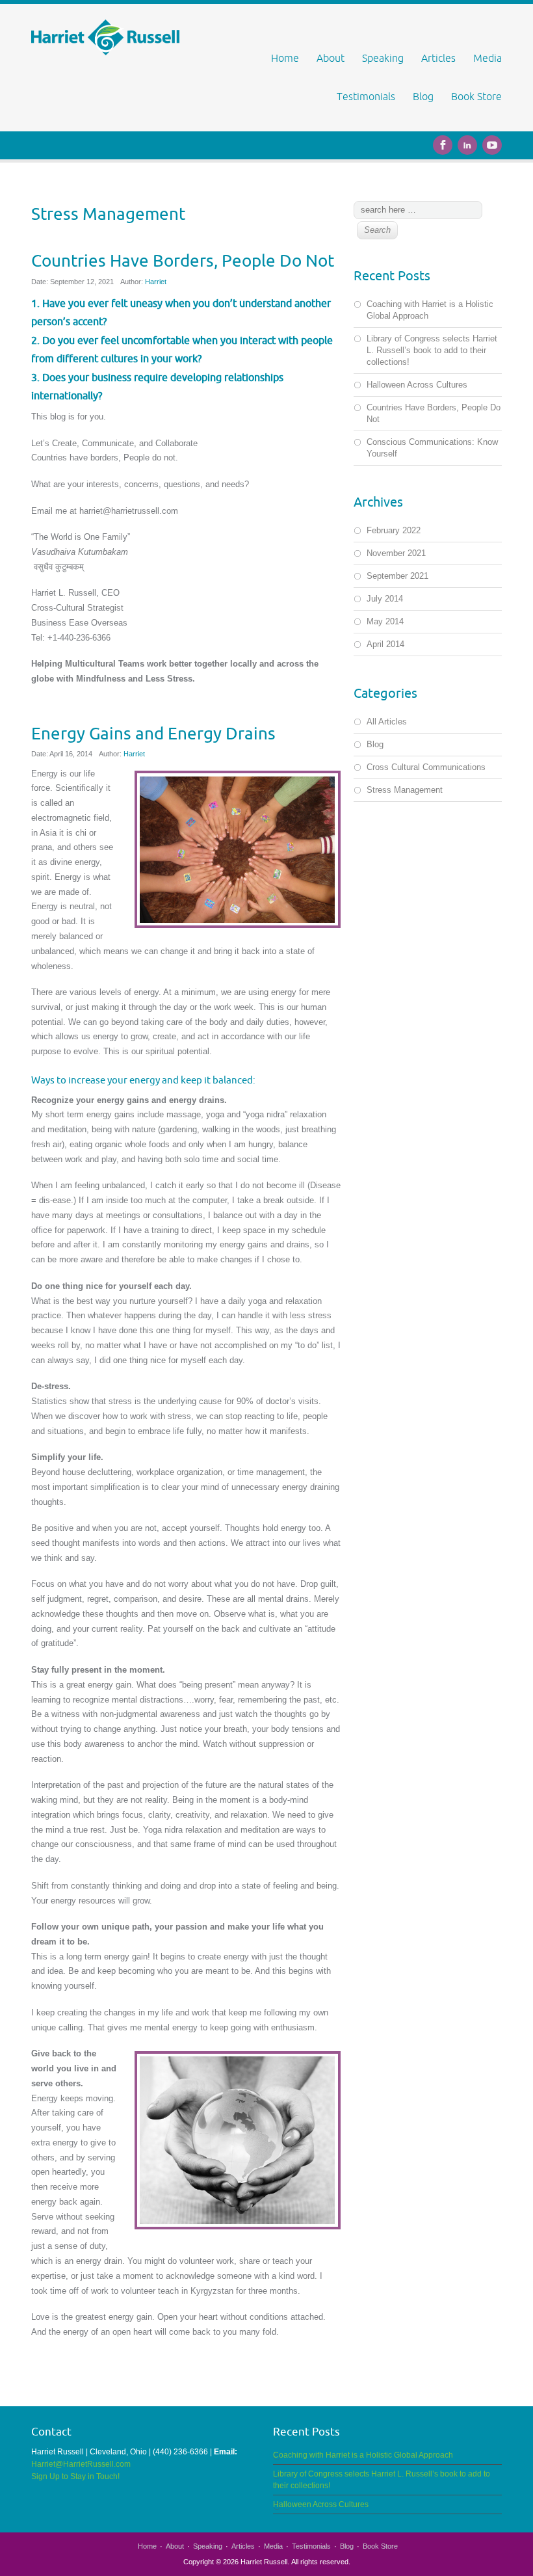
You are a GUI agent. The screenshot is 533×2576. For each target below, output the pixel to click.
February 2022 (394, 530)
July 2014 (385, 599)
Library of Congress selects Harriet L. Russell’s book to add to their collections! (432, 350)
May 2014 (385, 621)
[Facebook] (445, 143)
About (331, 58)
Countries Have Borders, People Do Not (183, 260)
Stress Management (405, 790)
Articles (438, 58)
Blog (423, 96)
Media (487, 58)
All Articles (387, 722)
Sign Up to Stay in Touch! (76, 2476)
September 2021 (397, 576)
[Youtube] (492, 143)
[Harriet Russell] (105, 37)
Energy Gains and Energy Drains (153, 733)
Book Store (476, 96)
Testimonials (366, 96)
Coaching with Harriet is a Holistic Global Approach (363, 2455)
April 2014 (385, 644)
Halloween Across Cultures (417, 385)
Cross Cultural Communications (426, 767)
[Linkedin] (470, 143)
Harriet (156, 282)
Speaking (383, 58)
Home (285, 58)
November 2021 (396, 553)
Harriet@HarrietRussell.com (81, 2464)
